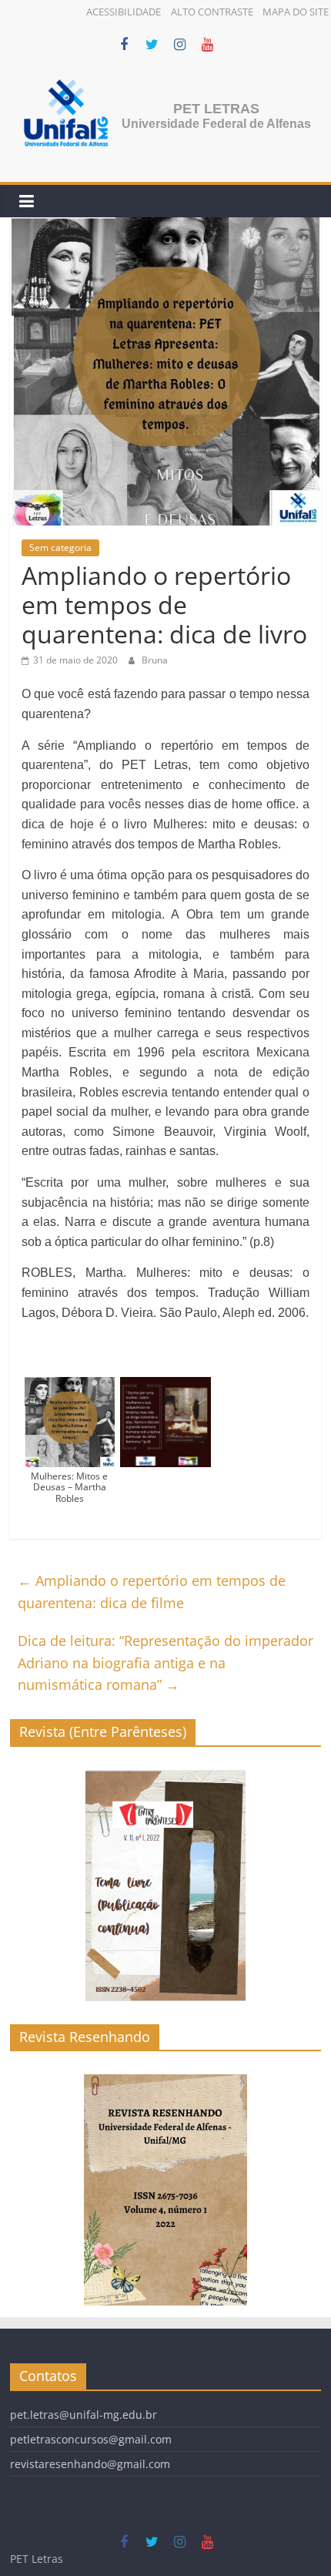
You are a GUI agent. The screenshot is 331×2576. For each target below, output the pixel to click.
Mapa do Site (296, 12)
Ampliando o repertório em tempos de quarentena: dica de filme (152, 1592)
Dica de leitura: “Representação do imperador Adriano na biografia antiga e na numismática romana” (165, 1663)
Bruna (155, 660)
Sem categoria (60, 547)
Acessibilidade (124, 12)
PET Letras (216, 109)
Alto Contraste (212, 12)
